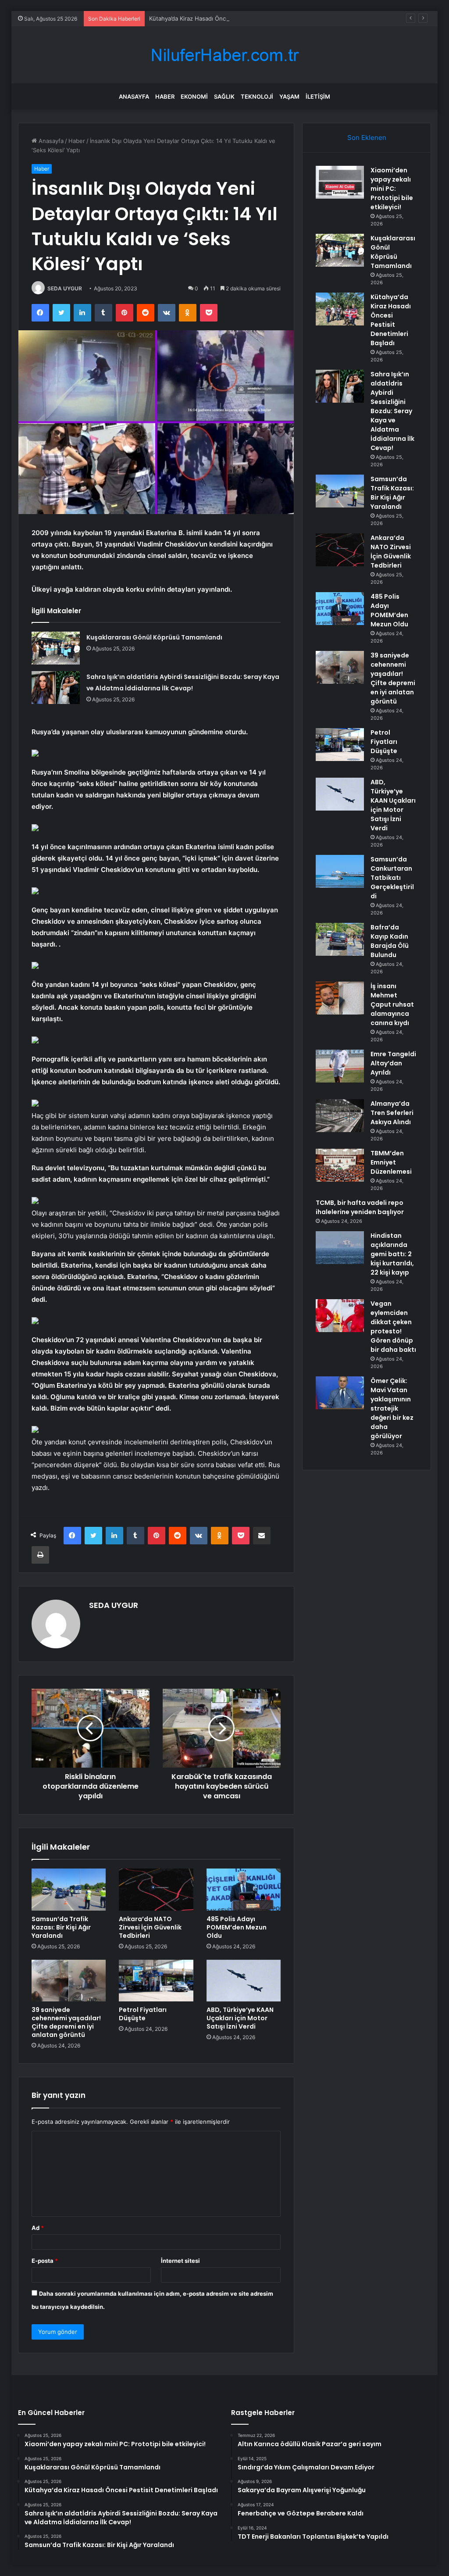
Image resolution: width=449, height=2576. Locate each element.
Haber (165, 96)
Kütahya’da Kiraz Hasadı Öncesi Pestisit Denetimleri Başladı (229, 18)
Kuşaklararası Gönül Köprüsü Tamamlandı (154, 637)
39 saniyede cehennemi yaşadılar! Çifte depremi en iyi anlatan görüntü (66, 2022)
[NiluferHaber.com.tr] (224, 55)
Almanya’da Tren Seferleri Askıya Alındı (392, 1113)
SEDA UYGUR (65, 288)
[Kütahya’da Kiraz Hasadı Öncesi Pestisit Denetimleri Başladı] (340, 309)
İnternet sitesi (180, 2261)
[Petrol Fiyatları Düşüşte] (156, 1981)
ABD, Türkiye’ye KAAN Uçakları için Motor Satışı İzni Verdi (240, 2018)
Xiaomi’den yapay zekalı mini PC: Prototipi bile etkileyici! (392, 189)
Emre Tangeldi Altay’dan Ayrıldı (393, 1063)
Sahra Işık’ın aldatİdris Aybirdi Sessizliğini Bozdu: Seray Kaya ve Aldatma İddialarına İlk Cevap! (392, 411)
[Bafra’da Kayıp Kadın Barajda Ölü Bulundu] (340, 939)
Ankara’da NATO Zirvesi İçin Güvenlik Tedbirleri (150, 1927)
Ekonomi (194, 96)
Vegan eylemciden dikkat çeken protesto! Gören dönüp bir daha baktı (393, 1327)
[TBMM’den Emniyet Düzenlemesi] (340, 1165)
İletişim (318, 96)
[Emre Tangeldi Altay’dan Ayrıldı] (340, 1066)
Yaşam (289, 96)
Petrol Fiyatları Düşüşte (143, 2014)
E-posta (45, 2261)
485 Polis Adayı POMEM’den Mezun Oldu (237, 1927)
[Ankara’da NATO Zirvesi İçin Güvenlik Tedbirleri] (156, 1890)
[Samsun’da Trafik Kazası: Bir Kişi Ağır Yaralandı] (69, 1890)
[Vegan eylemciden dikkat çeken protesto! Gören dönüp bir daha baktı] (340, 1316)
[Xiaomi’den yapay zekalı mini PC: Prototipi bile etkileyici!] (340, 182)
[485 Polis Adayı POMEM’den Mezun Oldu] (244, 1890)
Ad (38, 2228)
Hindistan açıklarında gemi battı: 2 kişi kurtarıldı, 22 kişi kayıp (392, 1254)
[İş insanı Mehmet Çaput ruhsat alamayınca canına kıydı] (340, 998)
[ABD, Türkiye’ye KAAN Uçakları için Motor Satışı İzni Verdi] (244, 1981)
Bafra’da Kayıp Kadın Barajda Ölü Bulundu (390, 941)
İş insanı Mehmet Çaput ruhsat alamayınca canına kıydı (392, 1004)
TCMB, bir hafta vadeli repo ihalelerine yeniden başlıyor (360, 1207)
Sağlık (224, 96)
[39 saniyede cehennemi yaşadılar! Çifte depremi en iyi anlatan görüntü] (69, 1981)
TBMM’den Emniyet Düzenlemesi (391, 1162)
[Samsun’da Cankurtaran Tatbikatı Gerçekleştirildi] (340, 871)
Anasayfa (134, 96)
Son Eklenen (367, 138)
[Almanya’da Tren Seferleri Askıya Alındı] (340, 1116)
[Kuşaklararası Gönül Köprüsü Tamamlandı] (56, 648)
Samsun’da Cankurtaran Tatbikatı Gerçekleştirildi (392, 878)
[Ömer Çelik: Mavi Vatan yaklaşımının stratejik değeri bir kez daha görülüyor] (340, 1393)
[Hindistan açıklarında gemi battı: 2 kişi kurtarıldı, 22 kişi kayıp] (340, 1248)
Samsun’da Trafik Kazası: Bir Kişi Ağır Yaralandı (61, 1927)
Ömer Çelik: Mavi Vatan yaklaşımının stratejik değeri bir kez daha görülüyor (392, 1408)
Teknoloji (257, 96)
